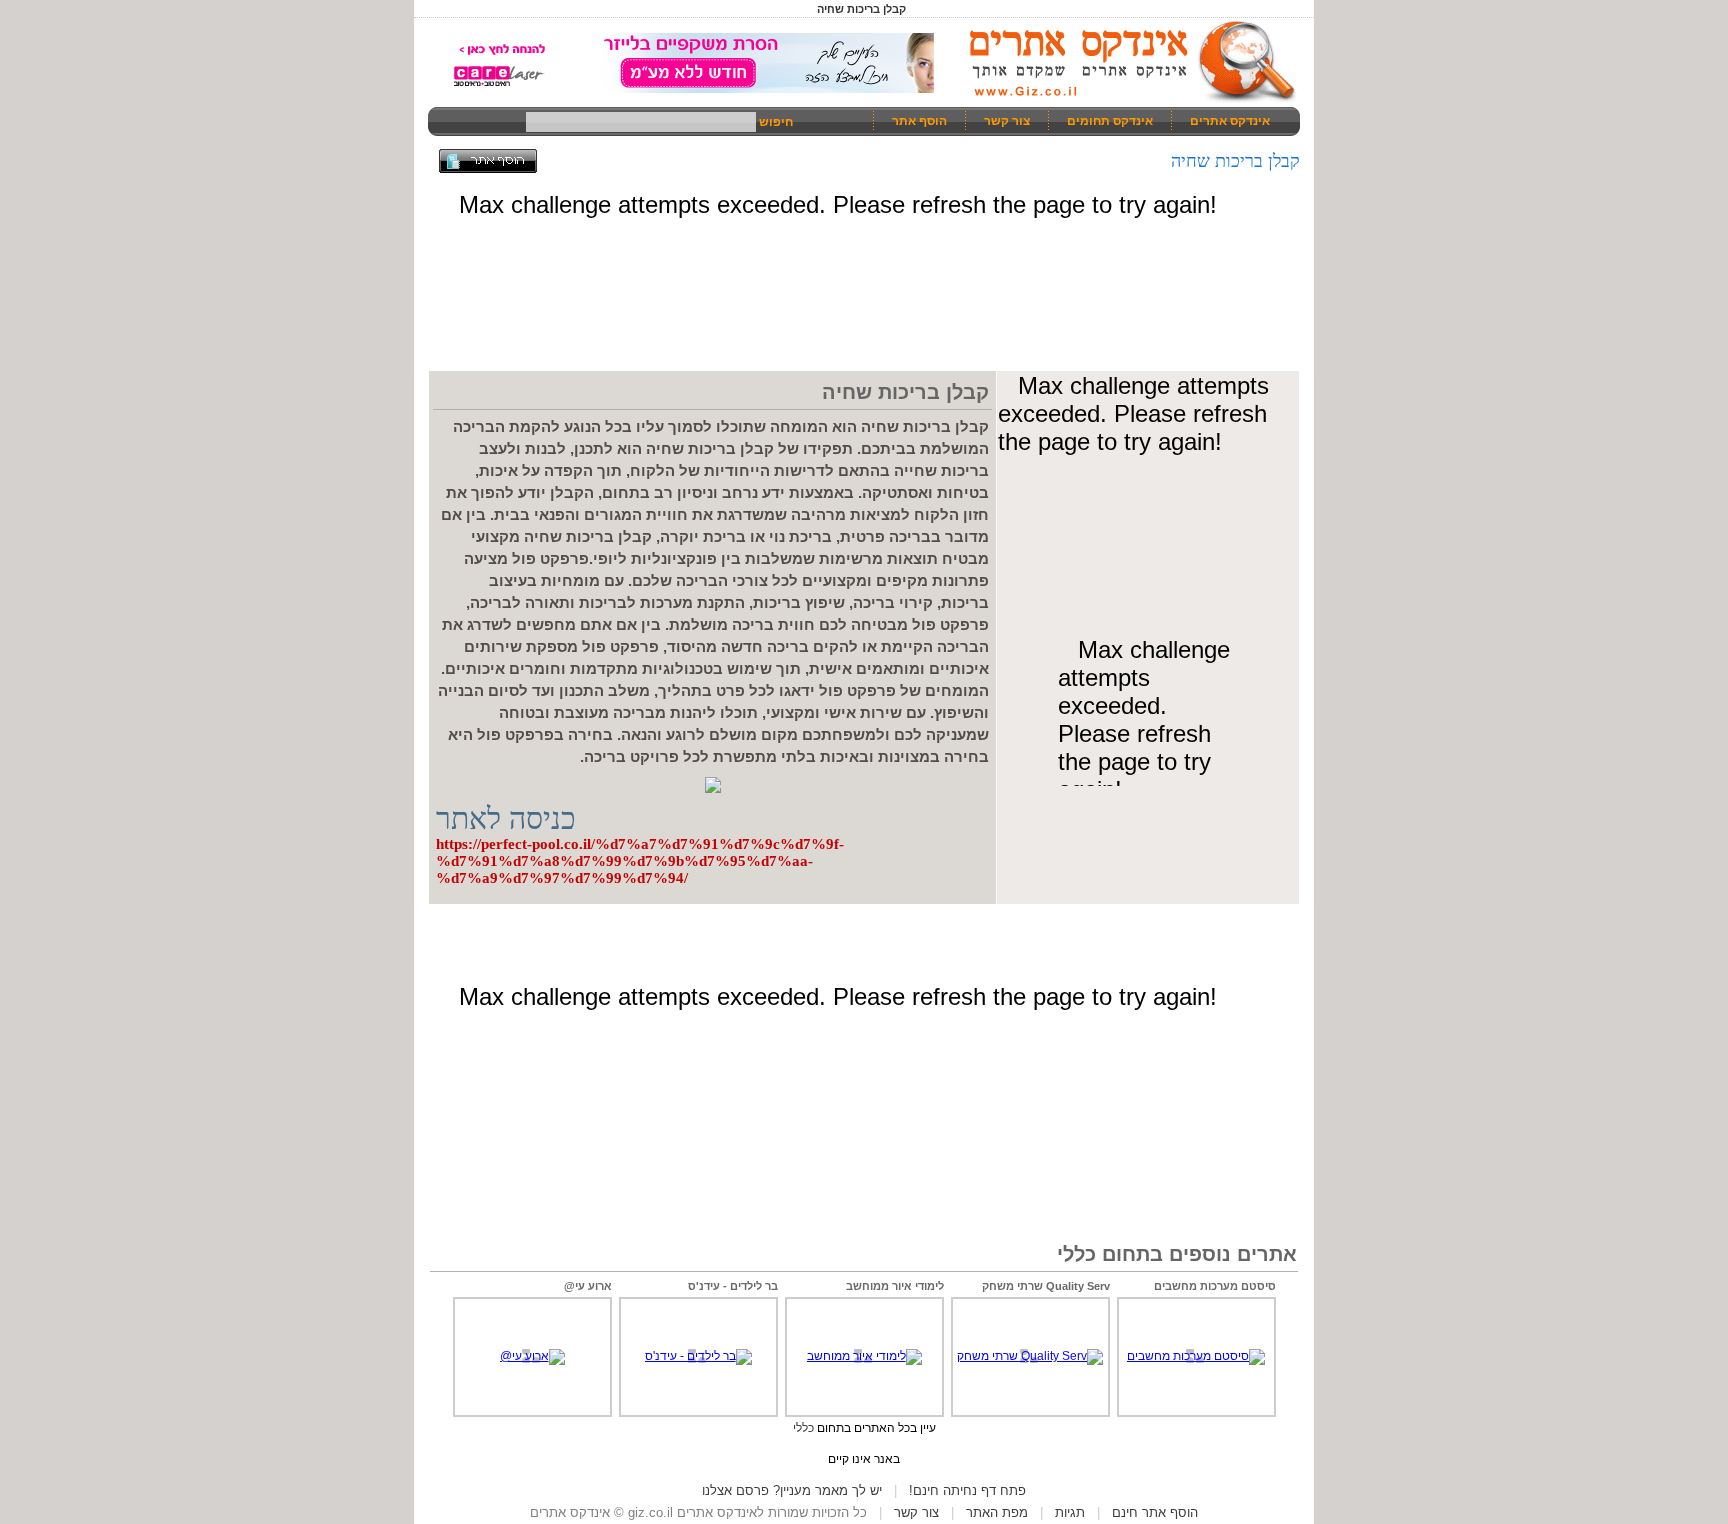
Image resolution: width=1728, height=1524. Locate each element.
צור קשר (1007, 121)
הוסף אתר (919, 121)
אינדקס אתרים (1230, 121)
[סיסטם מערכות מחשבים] (1196, 1356)
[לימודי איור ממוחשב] (864, 1356)
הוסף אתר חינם (1155, 1512)
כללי (803, 1428)
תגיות (1070, 1512)
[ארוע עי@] (532, 1356)
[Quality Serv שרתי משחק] (1030, 1356)
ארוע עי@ (588, 1286)
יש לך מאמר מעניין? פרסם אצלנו (792, 1490)
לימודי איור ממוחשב (895, 1286)
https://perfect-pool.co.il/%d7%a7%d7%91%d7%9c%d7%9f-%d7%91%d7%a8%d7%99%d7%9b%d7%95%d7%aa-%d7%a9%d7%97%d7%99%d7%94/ (640, 861)
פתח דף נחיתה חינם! (967, 1490)
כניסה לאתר (506, 818)
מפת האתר (997, 1512)
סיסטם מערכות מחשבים (1215, 1286)
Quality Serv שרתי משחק (1046, 1286)
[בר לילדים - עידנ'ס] (698, 1356)
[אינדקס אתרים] (1126, 100)
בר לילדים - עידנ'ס (733, 1286)
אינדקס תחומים (1110, 121)
